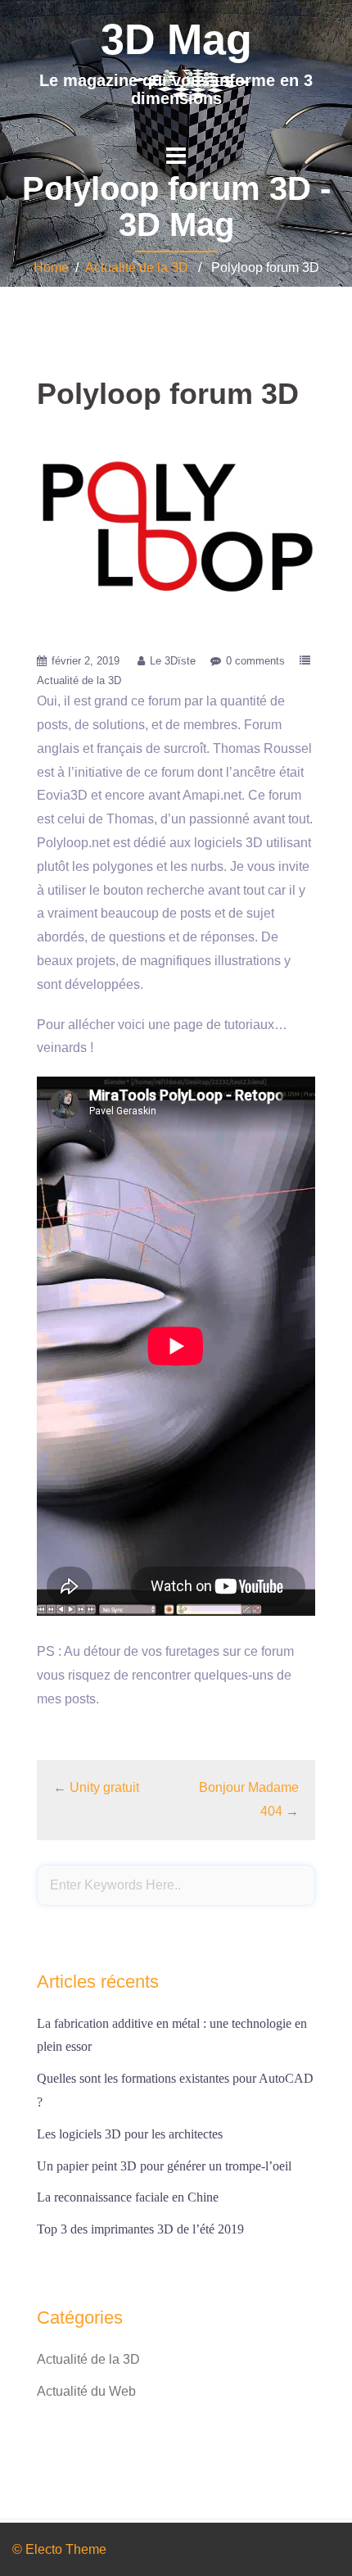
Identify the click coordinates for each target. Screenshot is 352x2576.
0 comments (255, 661)
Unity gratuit (104, 1787)
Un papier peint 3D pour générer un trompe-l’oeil (164, 2166)
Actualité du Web (86, 2391)
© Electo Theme (59, 2549)
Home (51, 268)
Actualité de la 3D (137, 268)
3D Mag (176, 39)
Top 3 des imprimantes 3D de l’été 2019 (140, 2229)
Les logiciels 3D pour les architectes (130, 2134)
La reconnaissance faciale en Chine (128, 2197)
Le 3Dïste (173, 661)
